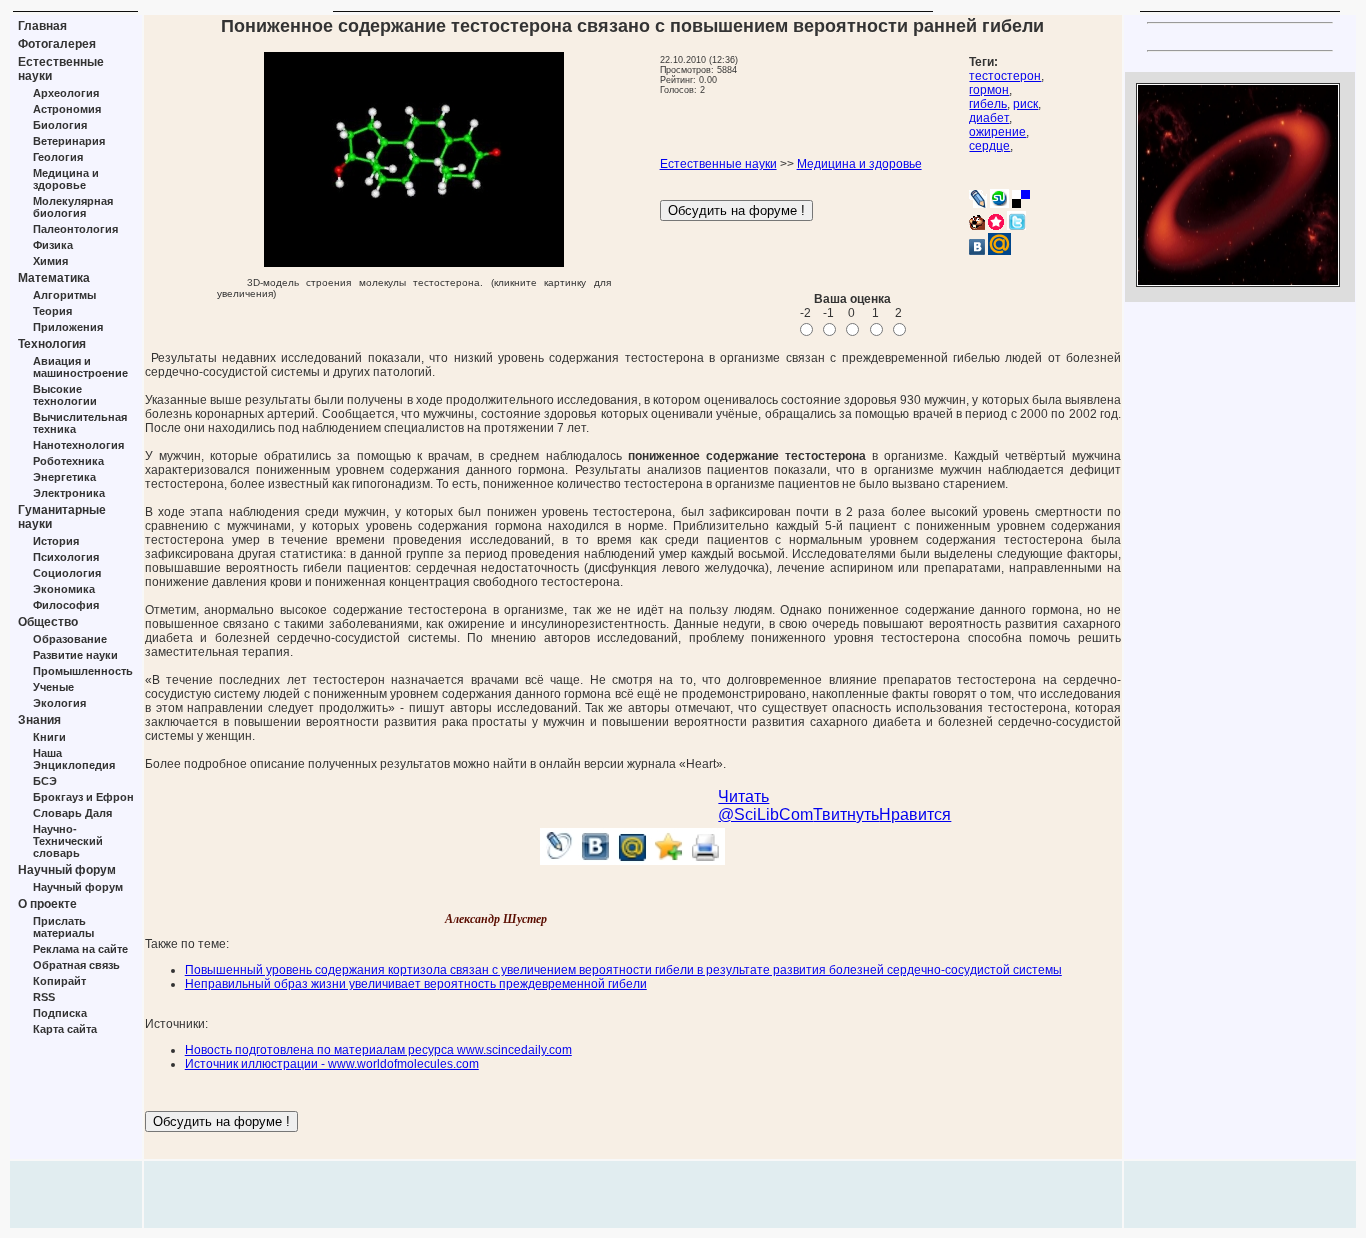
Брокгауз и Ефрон (83, 797)
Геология (58, 157)
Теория (52, 311)
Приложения (68, 327)
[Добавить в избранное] (669, 859)
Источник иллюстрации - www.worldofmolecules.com (332, 1064)
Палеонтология (75, 229)
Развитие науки (75, 655)
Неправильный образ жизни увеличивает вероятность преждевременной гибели (416, 984)
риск (1025, 104)
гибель (988, 104)
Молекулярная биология (73, 207)
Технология (52, 344)
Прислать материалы (63, 927)
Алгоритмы (64, 295)
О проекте (47, 904)
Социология (67, 573)
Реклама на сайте (80, 949)
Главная (42, 26)
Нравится (915, 814)
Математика (54, 278)
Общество (48, 622)
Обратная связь (76, 965)
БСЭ (45, 781)
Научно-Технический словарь (68, 841)
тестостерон (1005, 76)
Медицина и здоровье (66, 179)
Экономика (64, 589)
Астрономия (67, 109)
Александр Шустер (496, 919)
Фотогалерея (57, 44)
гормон (989, 90)
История (56, 541)
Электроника (69, 493)
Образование (70, 639)
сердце (989, 146)
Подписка (60, 1013)
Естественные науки (718, 164)
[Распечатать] (706, 859)
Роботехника (68, 461)
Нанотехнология (78, 445)
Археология (66, 93)
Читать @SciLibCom (765, 805)
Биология (60, 125)
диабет (989, 118)
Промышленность (83, 671)
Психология (66, 557)
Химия (50, 261)
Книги (49, 737)
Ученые (53, 687)
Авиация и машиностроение (80, 367)
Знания (39, 720)
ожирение (997, 132)
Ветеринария (69, 141)
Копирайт (59, 981)
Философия (66, 605)
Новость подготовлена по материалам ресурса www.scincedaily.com (378, 1050)
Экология (59, 703)
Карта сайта (65, 1029)
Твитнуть (846, 814)
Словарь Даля (72, 813)
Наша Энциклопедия (74, 759)
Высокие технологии (65, 395)
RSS (44, 997)
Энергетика (64, 477)
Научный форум (67, 870)
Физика (53, 245)
